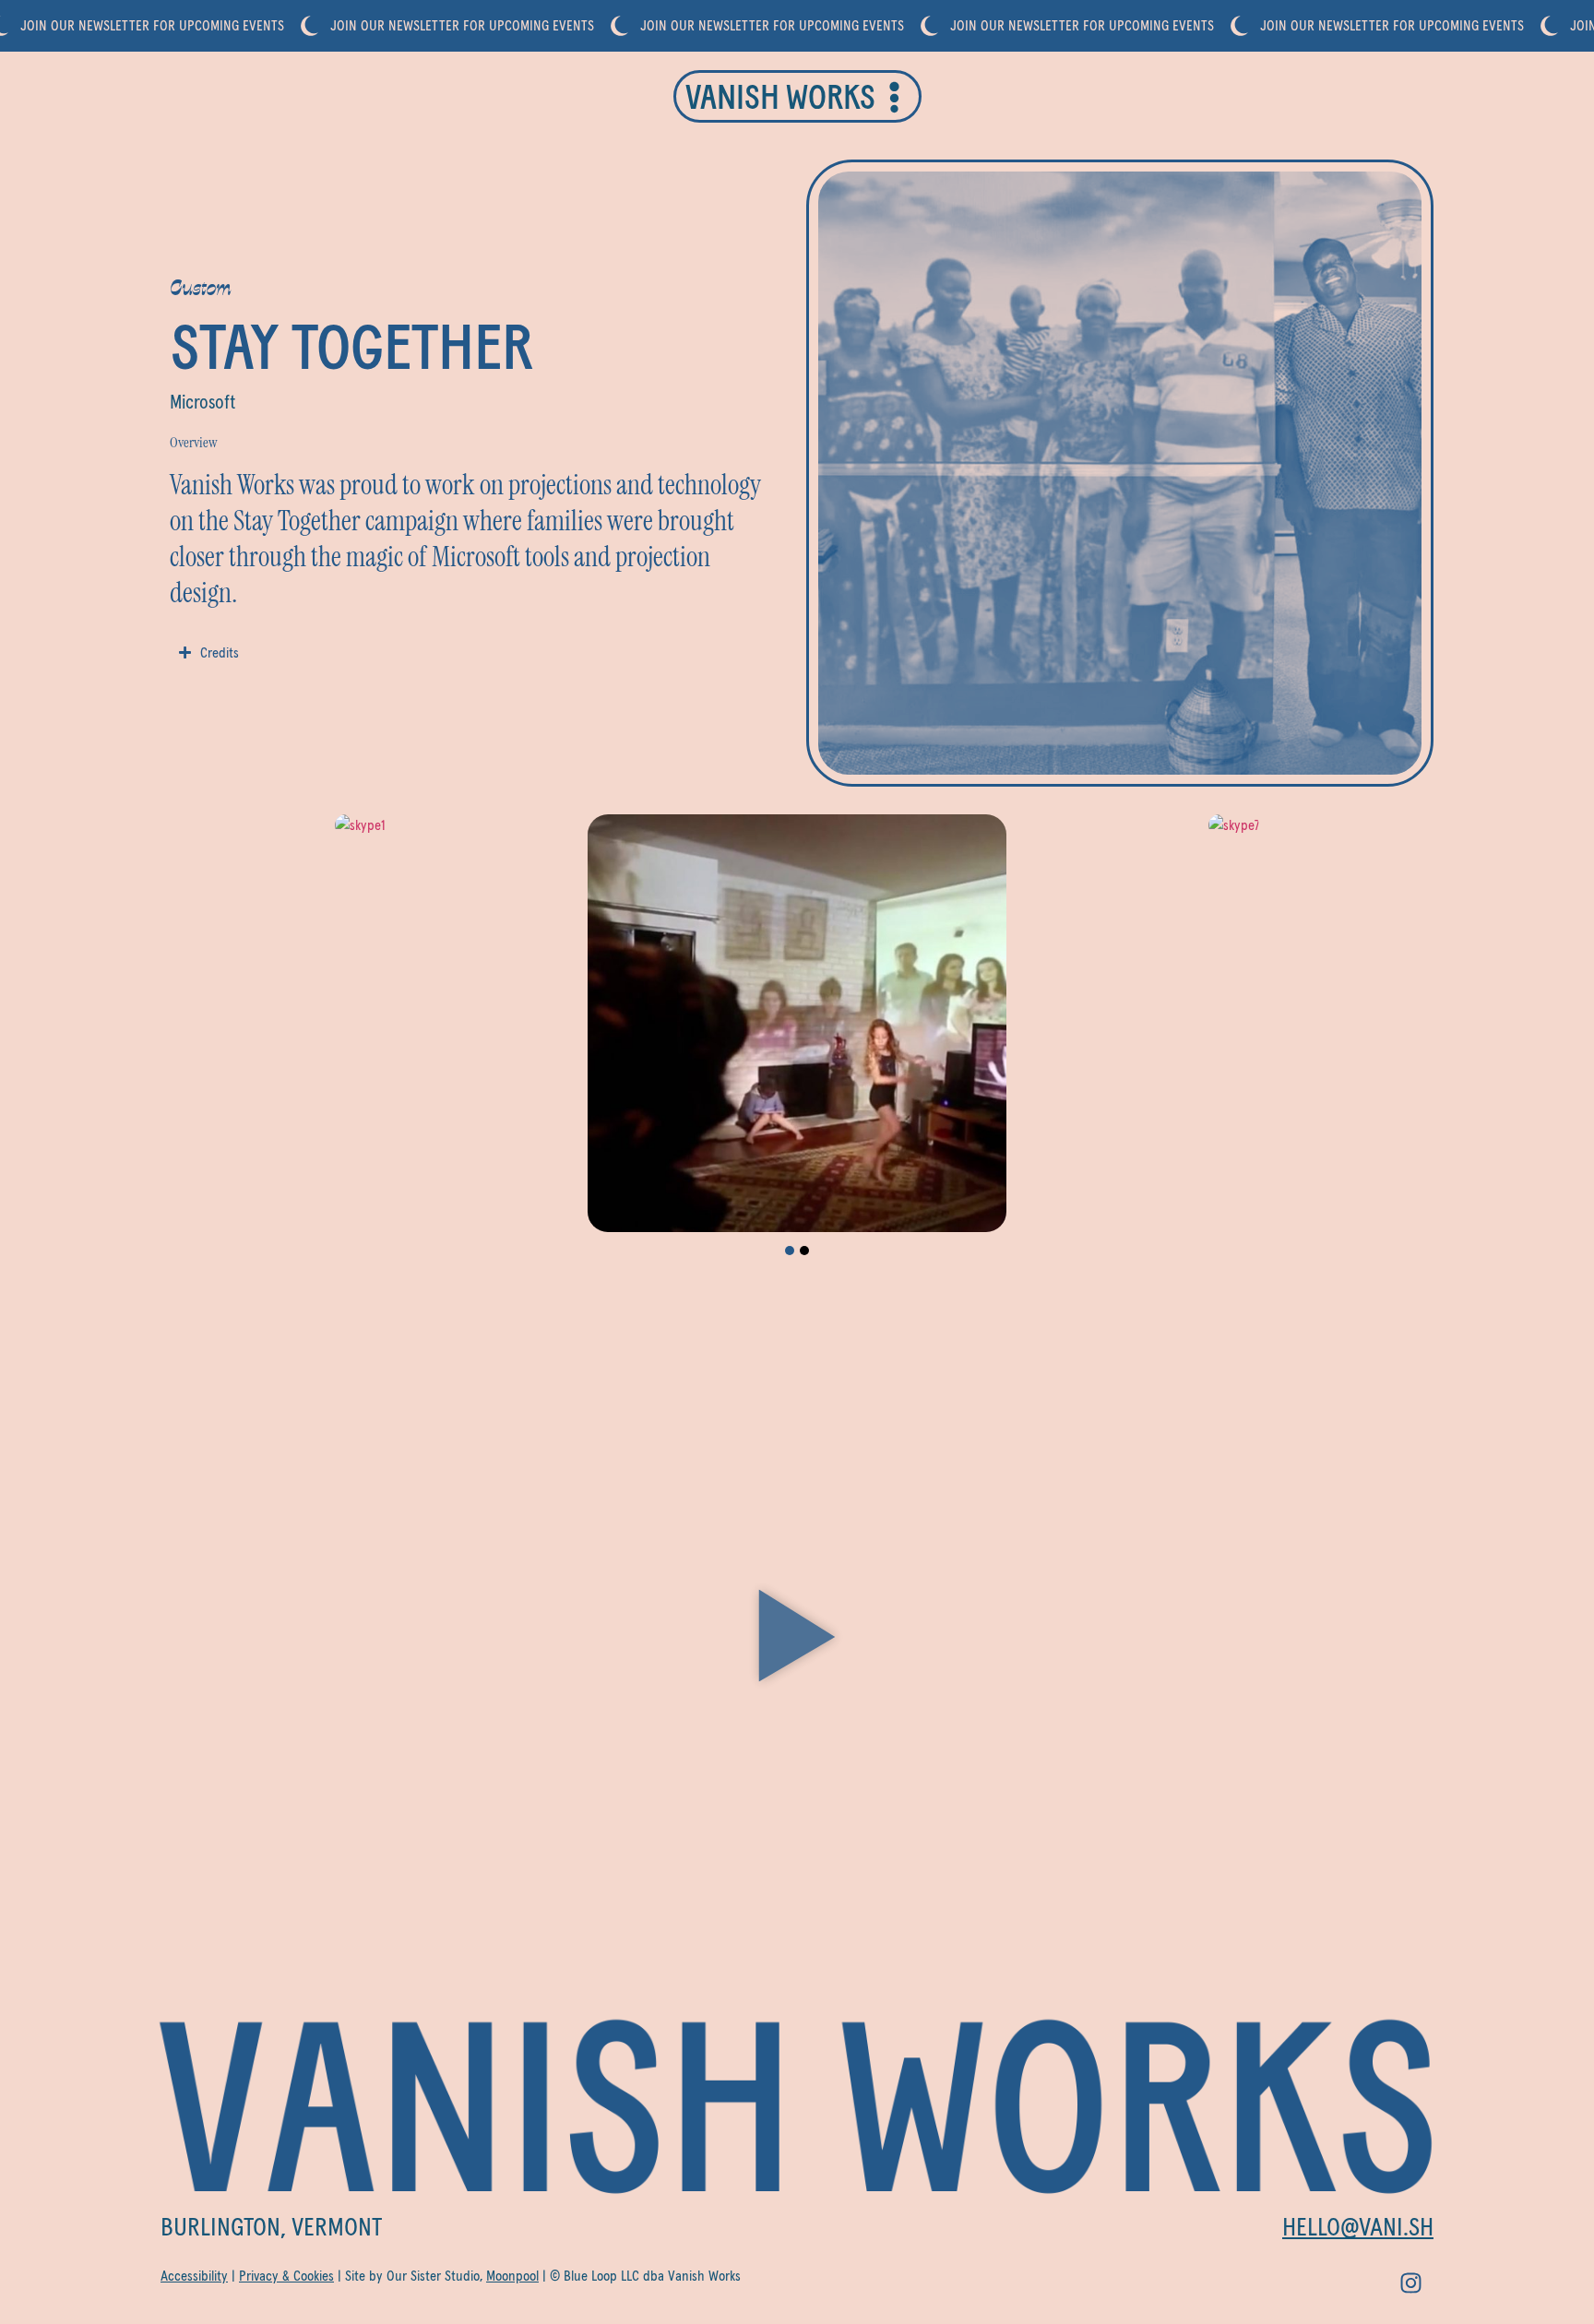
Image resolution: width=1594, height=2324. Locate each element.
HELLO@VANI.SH (1358, 2228)
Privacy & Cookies (286, 2276)
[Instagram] (1410, 2282)
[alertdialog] (797, 26)
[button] (790, 1251)
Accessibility (194, 2276)
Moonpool (512, 2276)
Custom (201, 287)
